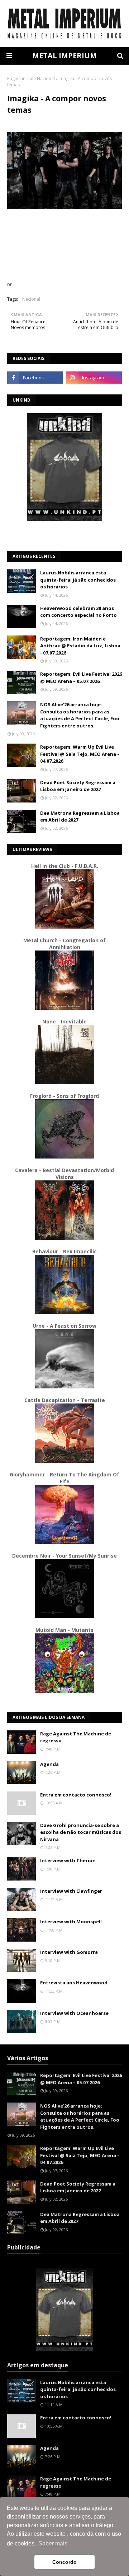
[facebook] (35, 378)
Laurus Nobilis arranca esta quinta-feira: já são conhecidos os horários (78, 580)
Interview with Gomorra (69, 1952)
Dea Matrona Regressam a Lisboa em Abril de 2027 (80, 817)
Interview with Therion (68, 1860)
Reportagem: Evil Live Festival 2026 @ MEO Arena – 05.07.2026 (81, 677)
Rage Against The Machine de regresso (76, 1737)
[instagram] (94, 378)
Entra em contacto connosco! (76, 1795)
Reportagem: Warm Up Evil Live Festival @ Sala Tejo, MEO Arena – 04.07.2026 (80, 754)
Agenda (49, 1764)
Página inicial (20, 78)
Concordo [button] (64, 2562)
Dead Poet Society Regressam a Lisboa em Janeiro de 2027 (78, 786)
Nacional (46, 78)
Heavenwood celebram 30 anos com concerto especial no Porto (78, 612)
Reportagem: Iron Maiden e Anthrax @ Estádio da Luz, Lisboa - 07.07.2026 (80, 646)
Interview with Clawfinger (71, 1891)
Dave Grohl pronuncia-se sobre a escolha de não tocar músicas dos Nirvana (81, 1832)
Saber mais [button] (53, 2543)
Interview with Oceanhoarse (74, 2013)
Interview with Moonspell (71, 1921)
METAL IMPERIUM (64, 56)
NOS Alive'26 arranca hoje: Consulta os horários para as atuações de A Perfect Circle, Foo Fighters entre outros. (80, 715)
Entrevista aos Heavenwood (74, 1983)
